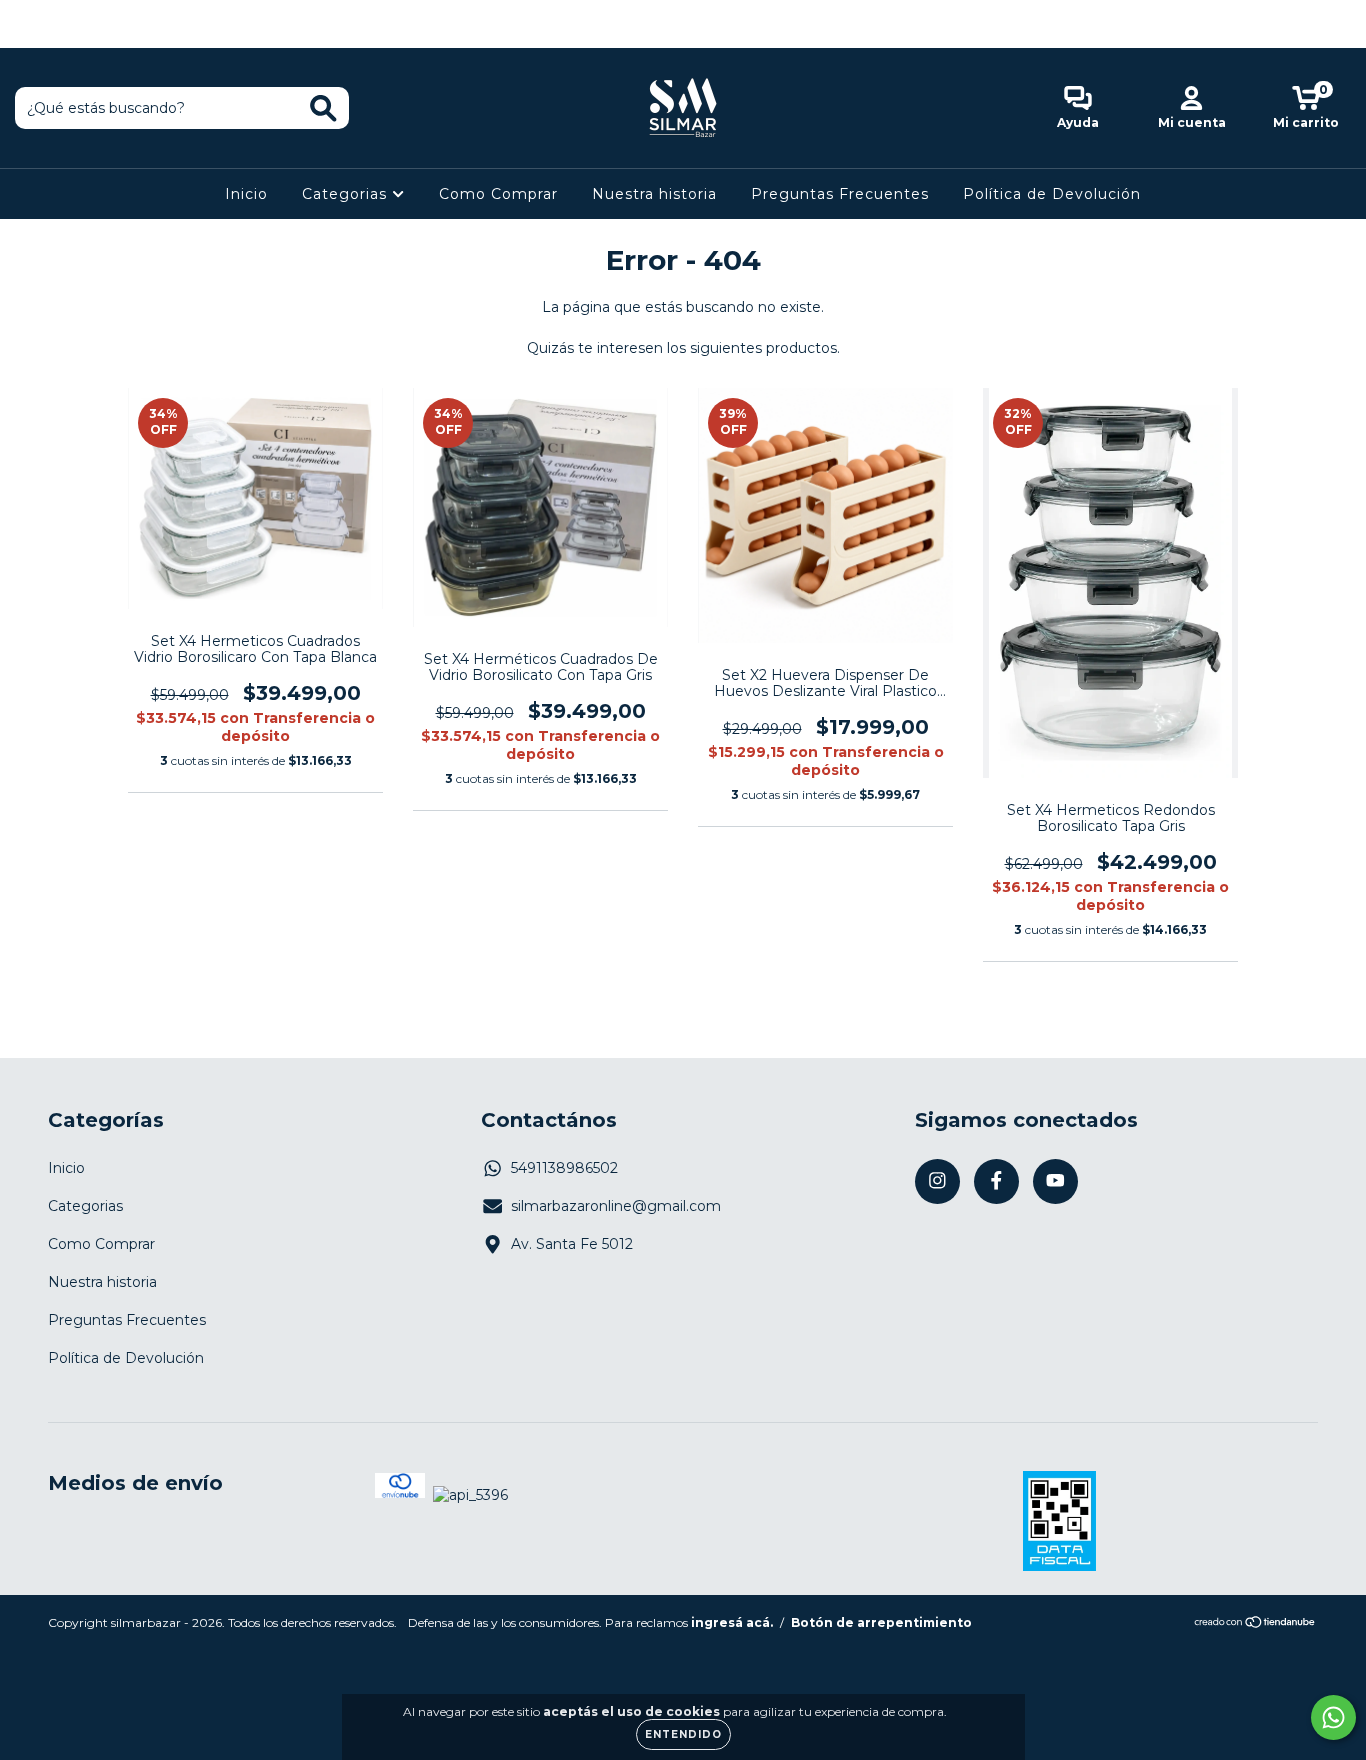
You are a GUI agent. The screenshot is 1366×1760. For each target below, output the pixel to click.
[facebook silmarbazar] (60, 14)
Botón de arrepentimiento (881, 1622)
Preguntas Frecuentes (840, 194)
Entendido (683, 1734)
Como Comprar (498, 194)
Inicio (246, 194)
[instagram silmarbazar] (30, 14)
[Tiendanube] (1255, 1623)
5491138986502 (564, 1168)
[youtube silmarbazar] (89, 14)
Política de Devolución (1052, 194)
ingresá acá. (732, 1622)
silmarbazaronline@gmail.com (616, 1206)
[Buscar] (323, 108)
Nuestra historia (654, 194)
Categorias (347, 194)
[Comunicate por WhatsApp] (1333, 1717)
